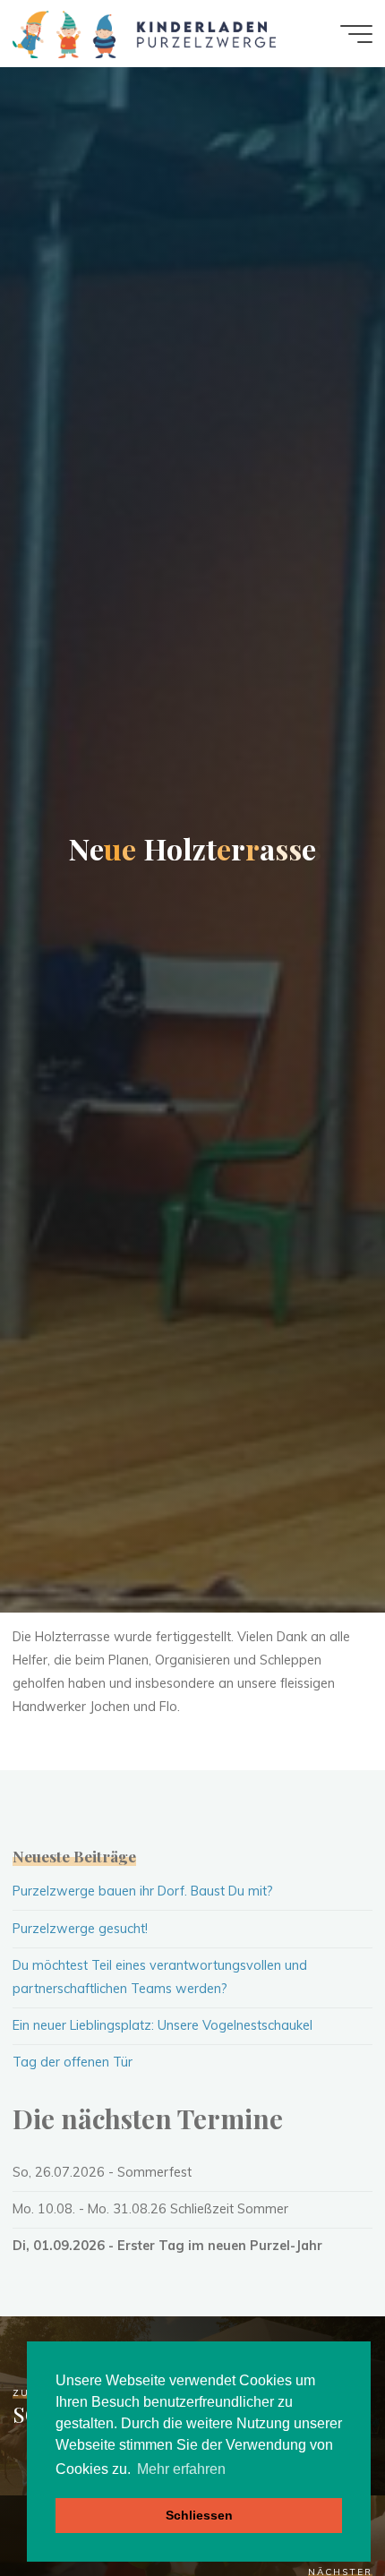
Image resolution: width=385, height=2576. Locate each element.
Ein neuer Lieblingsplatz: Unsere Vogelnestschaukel (163, 2025)
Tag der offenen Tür (73, 2062)
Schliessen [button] (199, 2515)
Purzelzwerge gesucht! (80, 1929)
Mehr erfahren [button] (181, 2469)
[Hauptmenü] (356, 34)
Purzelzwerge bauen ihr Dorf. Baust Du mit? (143, 1891)
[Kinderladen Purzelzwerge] (144, 33)
